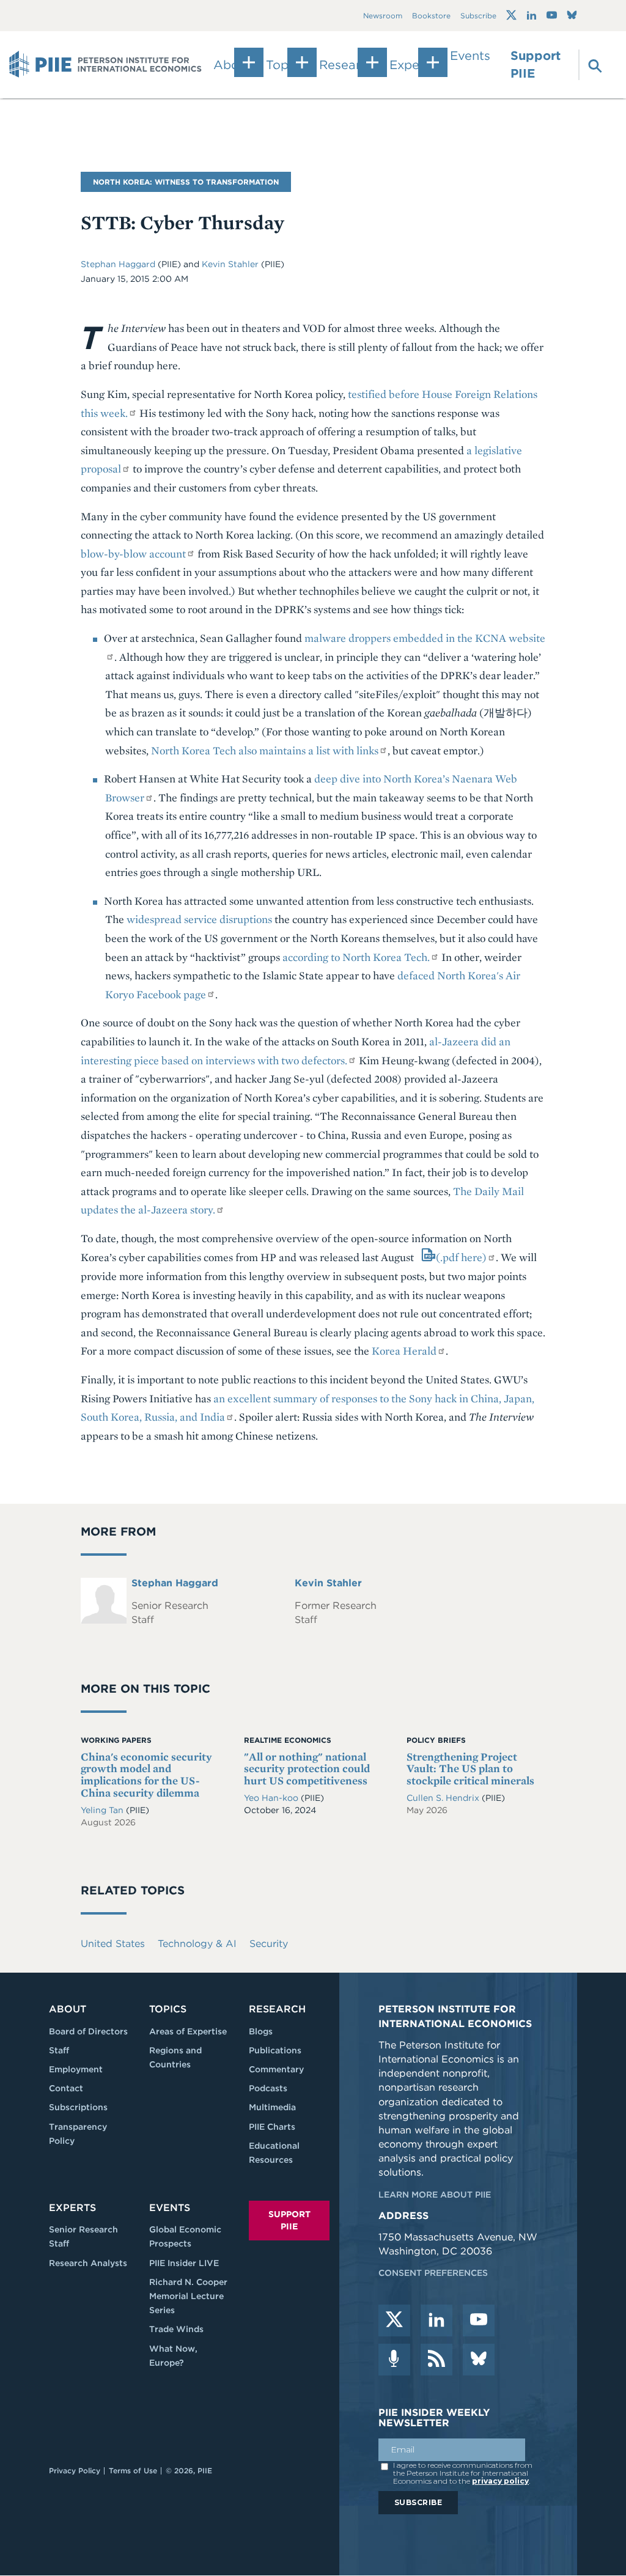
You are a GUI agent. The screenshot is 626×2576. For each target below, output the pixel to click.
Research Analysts (88, 2263)
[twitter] (394, 2320)
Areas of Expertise (188, 2031)
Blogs (261, 2031)
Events (470, 56)
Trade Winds (176, 2329)
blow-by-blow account (133, 554)
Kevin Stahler (231, 264)
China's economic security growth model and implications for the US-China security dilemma (146, 1775)
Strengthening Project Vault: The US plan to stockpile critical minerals (470, 1769)
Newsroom (383, 16)
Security (269, 1944)
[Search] (588, 65)
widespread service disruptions (199, 919)
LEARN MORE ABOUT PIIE (435, 2195)
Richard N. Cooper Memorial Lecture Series (188, 2296)
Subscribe (478, 16)
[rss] (436, 2360)
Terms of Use (133, 2471)
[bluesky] (479, 2360)
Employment (76, 2069)
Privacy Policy (75, 2471)
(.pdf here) (461, 1257)
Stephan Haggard (119, 264)
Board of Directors (88, 2031)
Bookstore (431, 16)
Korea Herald (404, 1351)
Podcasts (268, 2088)
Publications (275, 2050)
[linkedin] (436, 2320)
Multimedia (272, 2107)
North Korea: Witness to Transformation (186, 182)
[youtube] (479, 2320)
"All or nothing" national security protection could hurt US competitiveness (307, 1769)
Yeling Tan (103, 1810)
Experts (72, 2208)
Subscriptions (78, 2107)
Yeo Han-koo (272, 1798)
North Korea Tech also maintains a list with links (265, 750)
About (68, 2009)
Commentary (276, 2069)
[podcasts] (394, 2360)
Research (277, 2009)
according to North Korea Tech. (356, 957)
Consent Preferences (433, 2273)
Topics (168, 2009)
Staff (59, 2050)
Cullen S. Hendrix (444, 1798)
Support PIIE (536, 64)
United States (113, 1944)
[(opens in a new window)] (511, 15)
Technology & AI (197, 1944)
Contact (66, 2088)
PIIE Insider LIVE (184, 2263)
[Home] (105, 65)
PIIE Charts (272, 2127)
